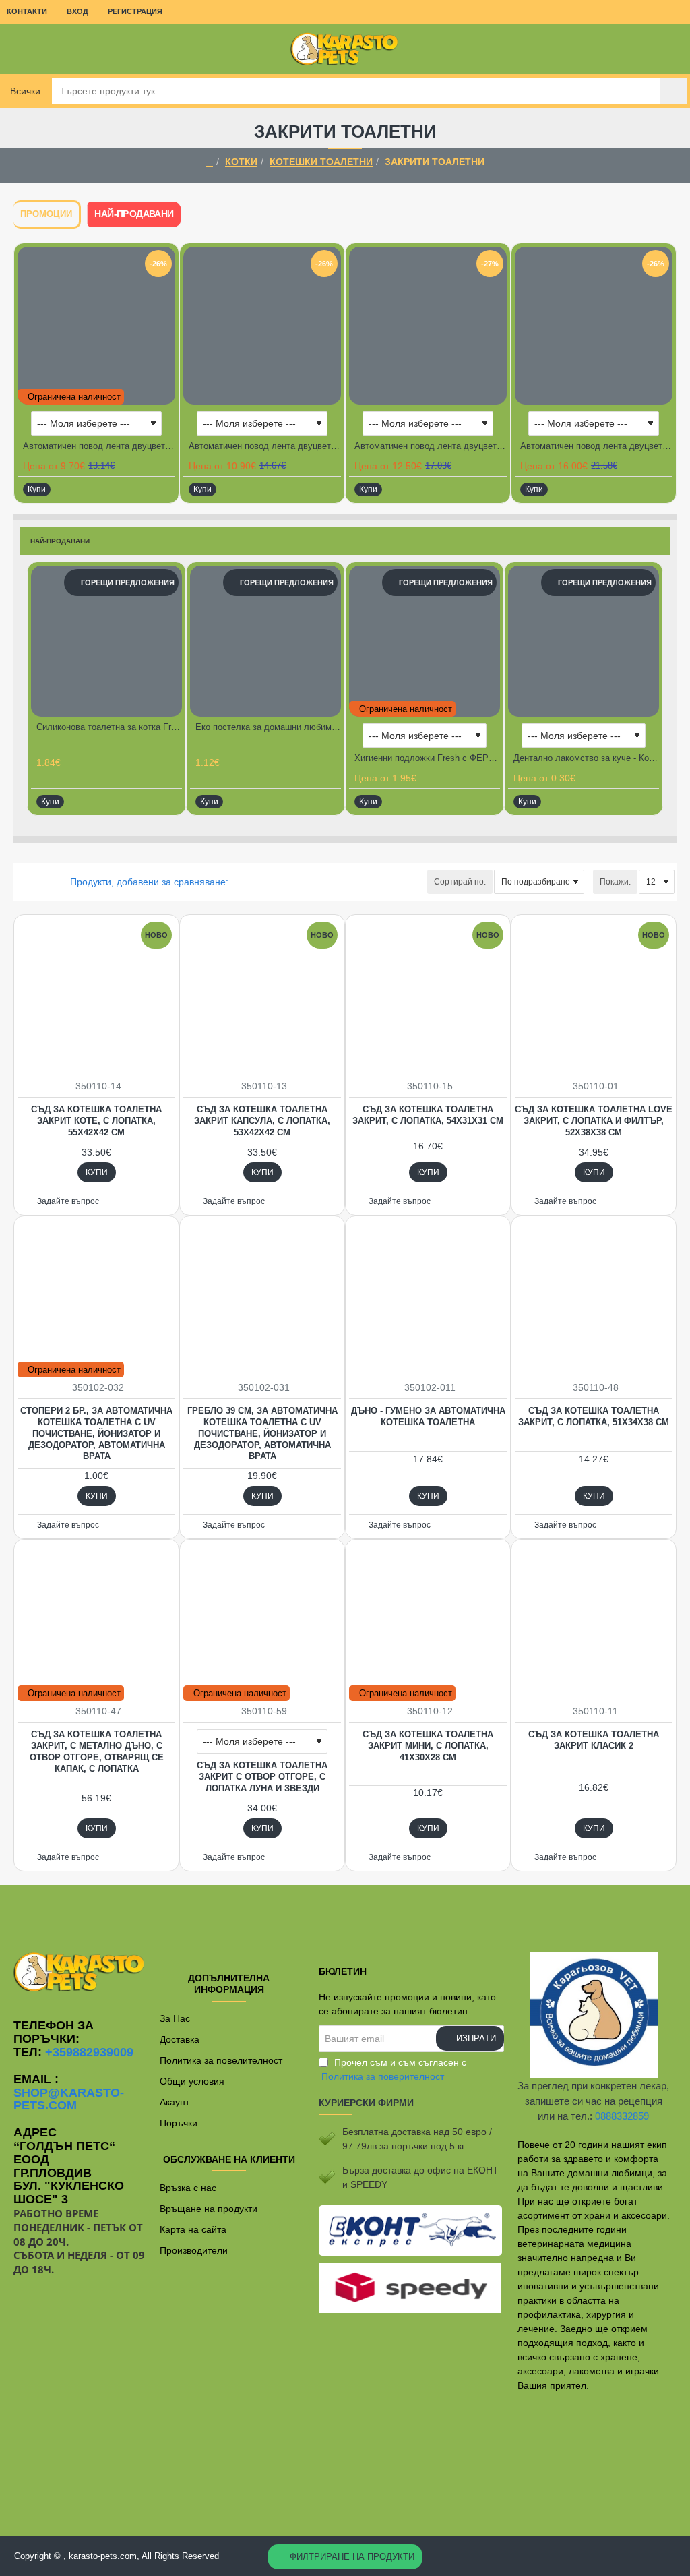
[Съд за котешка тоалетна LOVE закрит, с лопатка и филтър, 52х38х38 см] (594, 997)
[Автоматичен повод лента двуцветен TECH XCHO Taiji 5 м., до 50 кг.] (594, 326)
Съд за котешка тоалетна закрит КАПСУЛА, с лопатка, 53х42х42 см (262, 1121)
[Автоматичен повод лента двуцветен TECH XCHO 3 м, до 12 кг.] (96, 326)
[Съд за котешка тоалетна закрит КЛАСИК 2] (594, 1622)
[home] (209, 162)
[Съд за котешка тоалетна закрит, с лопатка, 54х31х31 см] (428, 997)
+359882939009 (89, 2053)
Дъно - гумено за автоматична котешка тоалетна (428, 1416)
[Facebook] (345, 1912)
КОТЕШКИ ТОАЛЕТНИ (321, 162)
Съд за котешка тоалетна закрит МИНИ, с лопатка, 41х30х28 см (428, 1746)
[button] (37, 489)
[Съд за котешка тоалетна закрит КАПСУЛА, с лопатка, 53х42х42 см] (262, 997)
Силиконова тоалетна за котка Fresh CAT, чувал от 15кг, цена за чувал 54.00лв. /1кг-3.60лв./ (109, 727)
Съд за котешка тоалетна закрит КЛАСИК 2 (594, 1740)
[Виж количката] (670, 49)
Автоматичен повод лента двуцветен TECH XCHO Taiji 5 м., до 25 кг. (431, 446)
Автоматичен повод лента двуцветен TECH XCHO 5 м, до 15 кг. (265, 446)
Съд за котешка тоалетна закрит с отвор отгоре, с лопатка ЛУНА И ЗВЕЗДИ (262, 1777)
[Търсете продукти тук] (673, 91)
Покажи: (615, 882)
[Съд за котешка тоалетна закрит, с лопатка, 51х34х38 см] (594, 1298)
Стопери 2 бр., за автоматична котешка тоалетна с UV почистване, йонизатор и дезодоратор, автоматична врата (96, 1434)
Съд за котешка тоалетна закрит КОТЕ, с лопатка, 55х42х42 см (96, 1121)
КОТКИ (241, 162)
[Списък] (39, 882)
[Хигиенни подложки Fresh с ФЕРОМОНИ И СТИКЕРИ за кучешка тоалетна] (425, 641)
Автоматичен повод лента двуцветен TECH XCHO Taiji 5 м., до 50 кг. (596, 446)
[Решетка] (22, 882)
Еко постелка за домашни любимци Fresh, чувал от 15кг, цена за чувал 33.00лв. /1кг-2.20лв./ (268, 727)
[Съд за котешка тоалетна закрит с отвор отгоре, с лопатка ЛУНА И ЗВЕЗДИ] (262, 1622)
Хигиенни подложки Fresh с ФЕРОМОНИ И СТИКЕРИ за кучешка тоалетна (427, 758)
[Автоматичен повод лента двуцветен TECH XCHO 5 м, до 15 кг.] (262, 326)
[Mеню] (20, 49)
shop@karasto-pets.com (69, 2100)
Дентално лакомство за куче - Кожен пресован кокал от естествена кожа (586, 758)
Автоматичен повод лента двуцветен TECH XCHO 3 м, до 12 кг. (99, 446)
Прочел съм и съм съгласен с (394, 2069)
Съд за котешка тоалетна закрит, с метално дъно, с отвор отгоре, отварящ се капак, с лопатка (97, 1751)
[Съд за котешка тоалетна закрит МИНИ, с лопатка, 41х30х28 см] (428, 1622)
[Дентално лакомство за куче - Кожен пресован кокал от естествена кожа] (584, 641)
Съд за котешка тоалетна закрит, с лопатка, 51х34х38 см (594, 1416)
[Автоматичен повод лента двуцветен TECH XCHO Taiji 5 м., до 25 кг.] (428, 326)
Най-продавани (134, 214)
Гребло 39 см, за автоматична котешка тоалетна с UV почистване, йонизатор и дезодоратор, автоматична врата (262, 1434)
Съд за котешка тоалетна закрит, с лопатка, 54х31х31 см (428, 1115)
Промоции (46, 214)
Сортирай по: (460, 882)
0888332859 (622, 2116)
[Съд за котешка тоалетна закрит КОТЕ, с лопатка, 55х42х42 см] (96, 997)
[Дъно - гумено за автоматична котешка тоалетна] (428, 1298)
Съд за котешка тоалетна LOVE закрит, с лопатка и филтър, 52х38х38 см (594, 1121)
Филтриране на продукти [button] (352, 2557)
